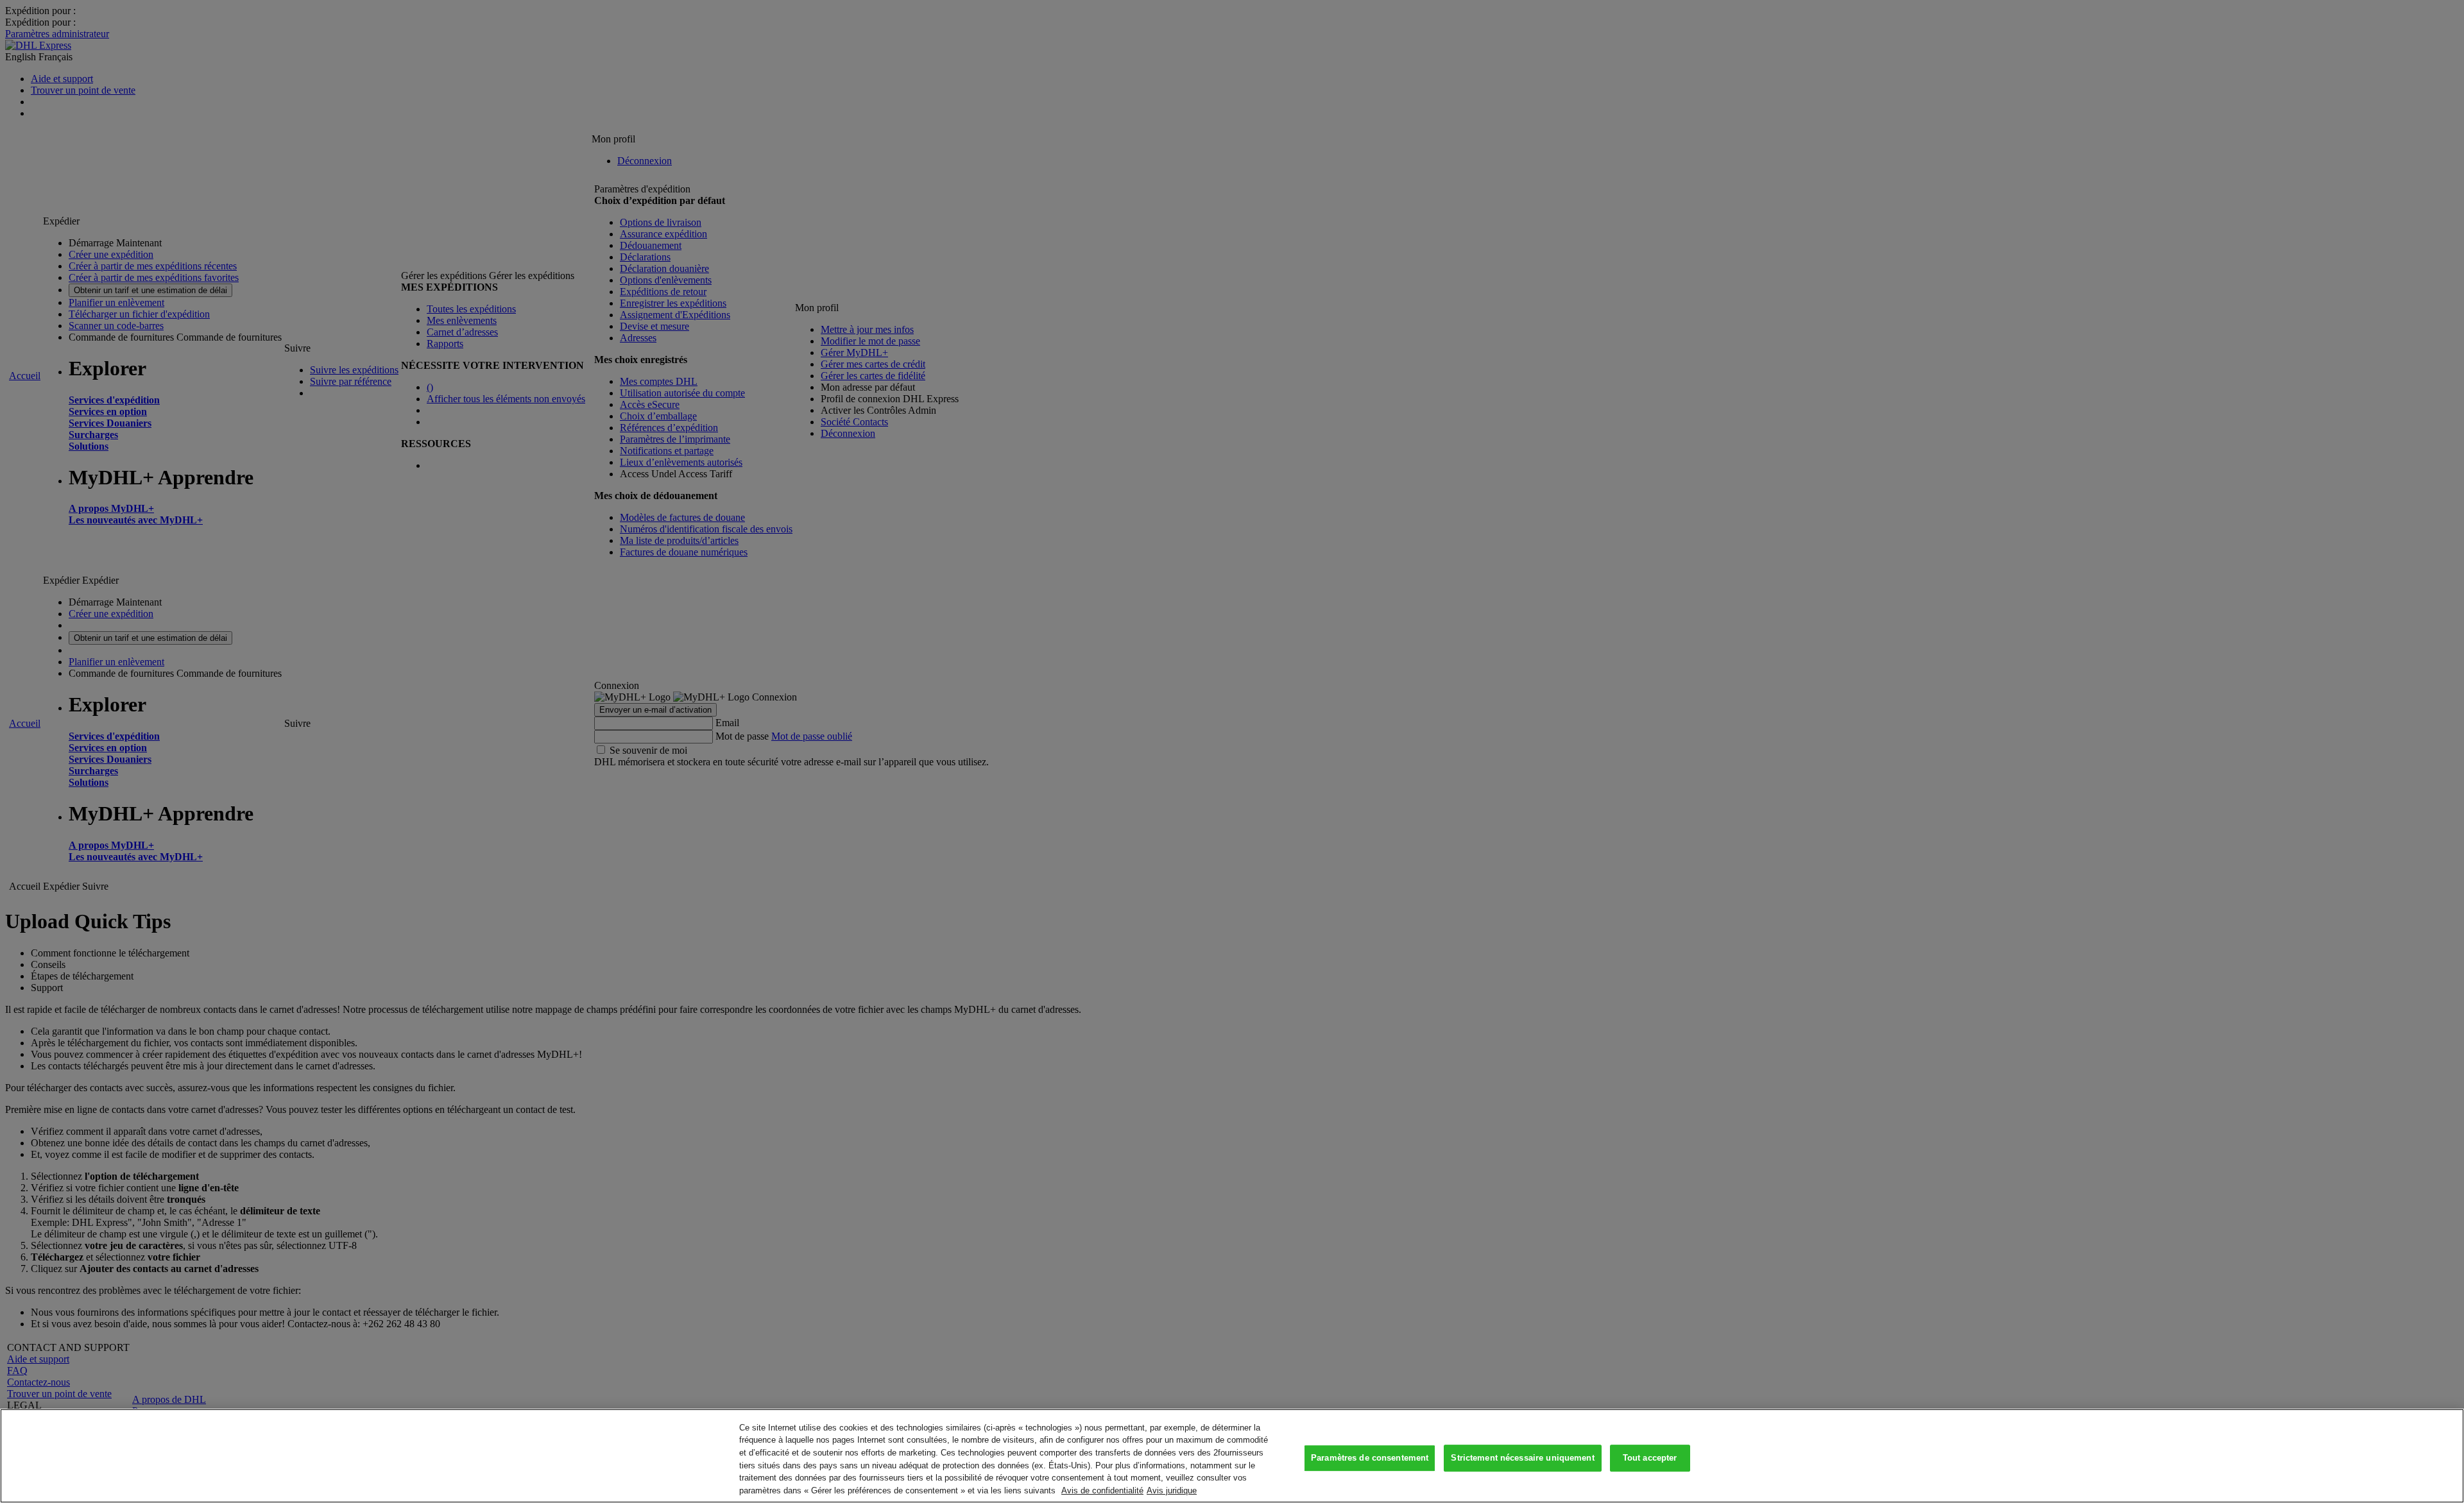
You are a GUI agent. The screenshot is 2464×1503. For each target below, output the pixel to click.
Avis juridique (1172, 1490)
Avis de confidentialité (1102, 1490)
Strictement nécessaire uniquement (1522, 1458)
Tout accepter (1650, 1458)
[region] (1232, 1456)
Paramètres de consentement (1370, 1458)
